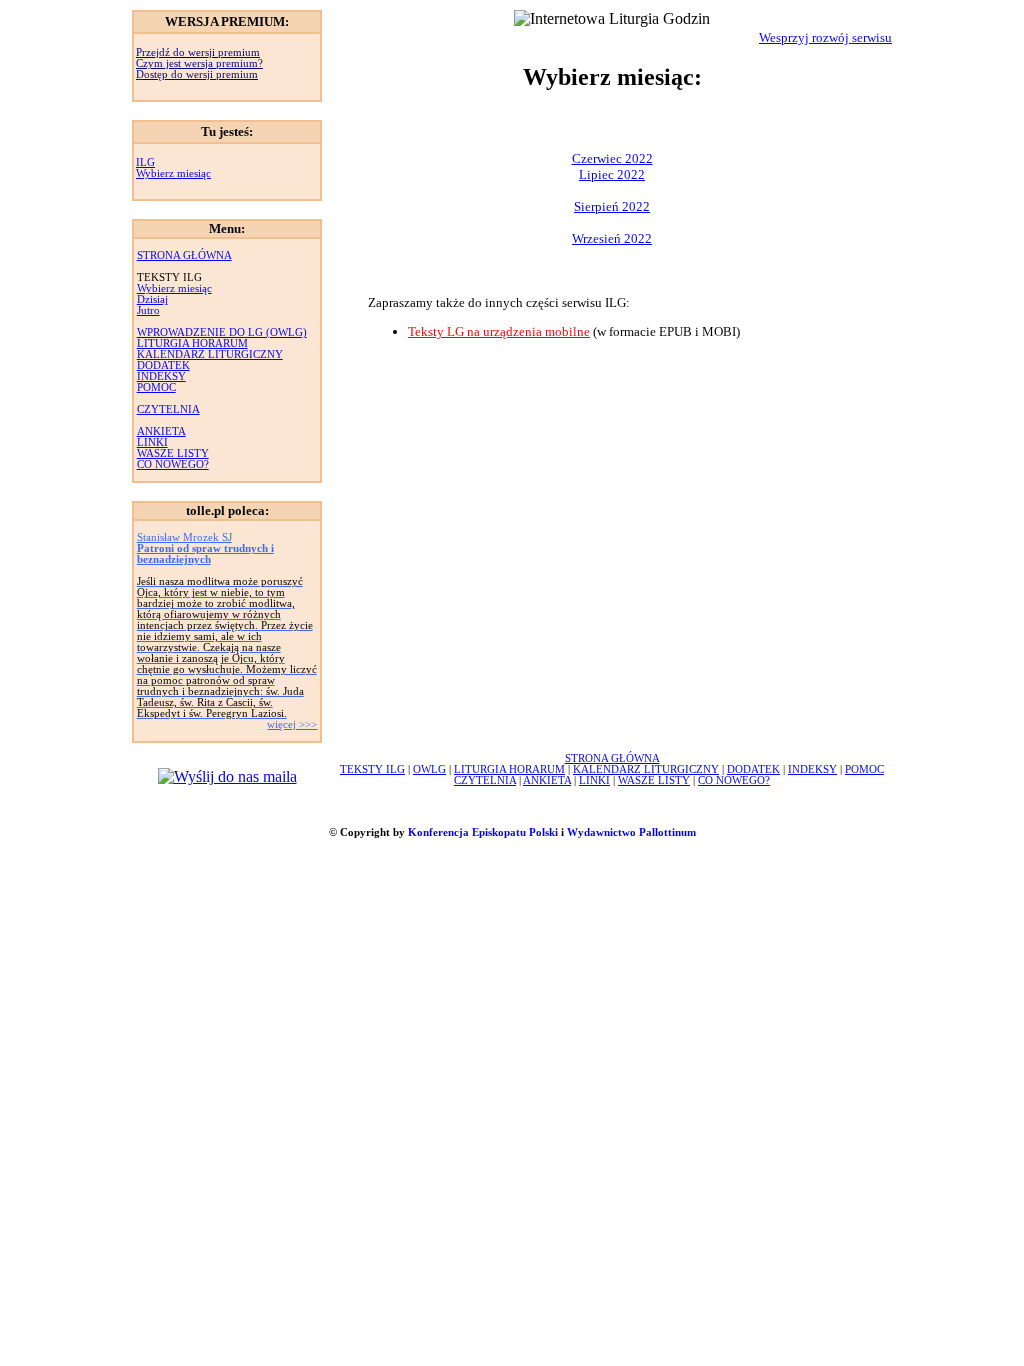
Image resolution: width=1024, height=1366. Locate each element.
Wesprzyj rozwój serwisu (825, 37)
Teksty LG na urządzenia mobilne (499, 331)
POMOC (156, 387)
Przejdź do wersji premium (198, 52)
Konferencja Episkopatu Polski (483, 832)
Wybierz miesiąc (173, 173)
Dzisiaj (152, 299)
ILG (145, 162)
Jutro (148, 310)
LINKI (152, 442)
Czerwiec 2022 (612, 158)
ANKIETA (161, 431)
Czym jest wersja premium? (199, 63)
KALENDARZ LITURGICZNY (210, 354)
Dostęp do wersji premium (197, 74)
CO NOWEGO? (173, 464)
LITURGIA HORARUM (192, 343)
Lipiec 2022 (612, 174)
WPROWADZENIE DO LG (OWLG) (222, 332)
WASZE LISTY (173, 453)
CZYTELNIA (168, 409)
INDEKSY (161, 376)
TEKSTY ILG (372, 769)
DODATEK (163, 365)
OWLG (429, 769)
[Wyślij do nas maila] (227, 776)
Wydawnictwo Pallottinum (631, 832)
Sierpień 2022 (612, 206)
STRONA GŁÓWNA (184, 255)
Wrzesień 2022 (612, 238)
